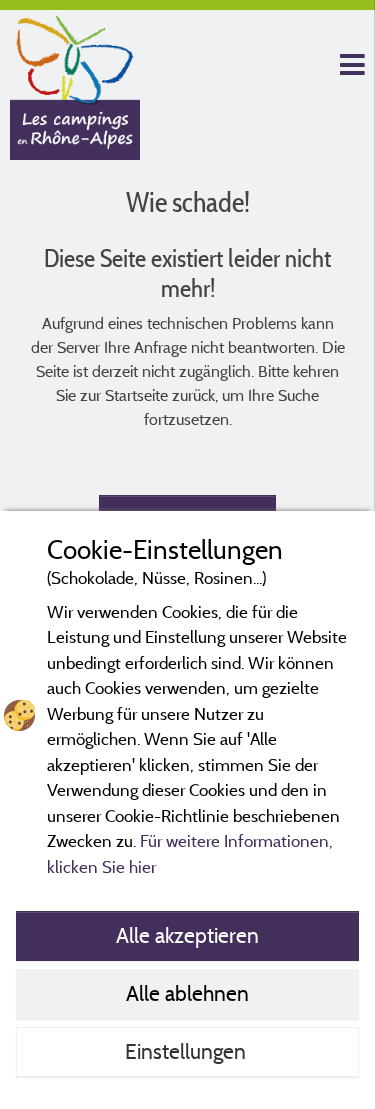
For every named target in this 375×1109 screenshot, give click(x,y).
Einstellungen (188, 1051)
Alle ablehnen (187, 993)
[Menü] (350, 65)
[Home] (75, 55)
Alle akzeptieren (187, 935)
